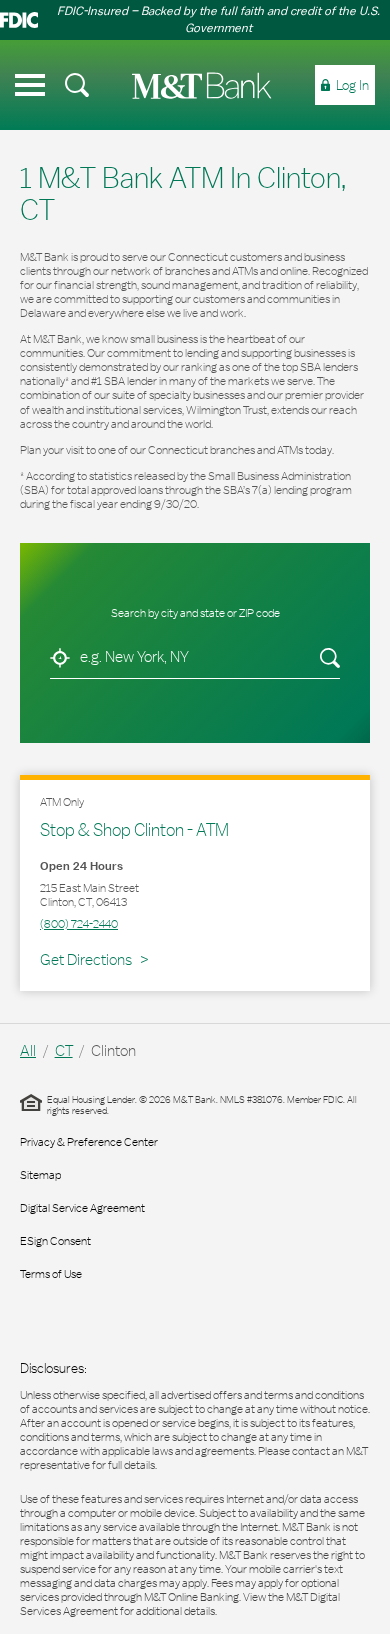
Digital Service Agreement (82, 1208)
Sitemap (40, 1175)
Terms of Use (51, 1274)
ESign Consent (55, 1241)
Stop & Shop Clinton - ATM (134, 829)
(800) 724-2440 (79, 924)
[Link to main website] (202, 85)
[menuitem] (77, 85)
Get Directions (94, 959)
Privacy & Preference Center (89, 1142)
